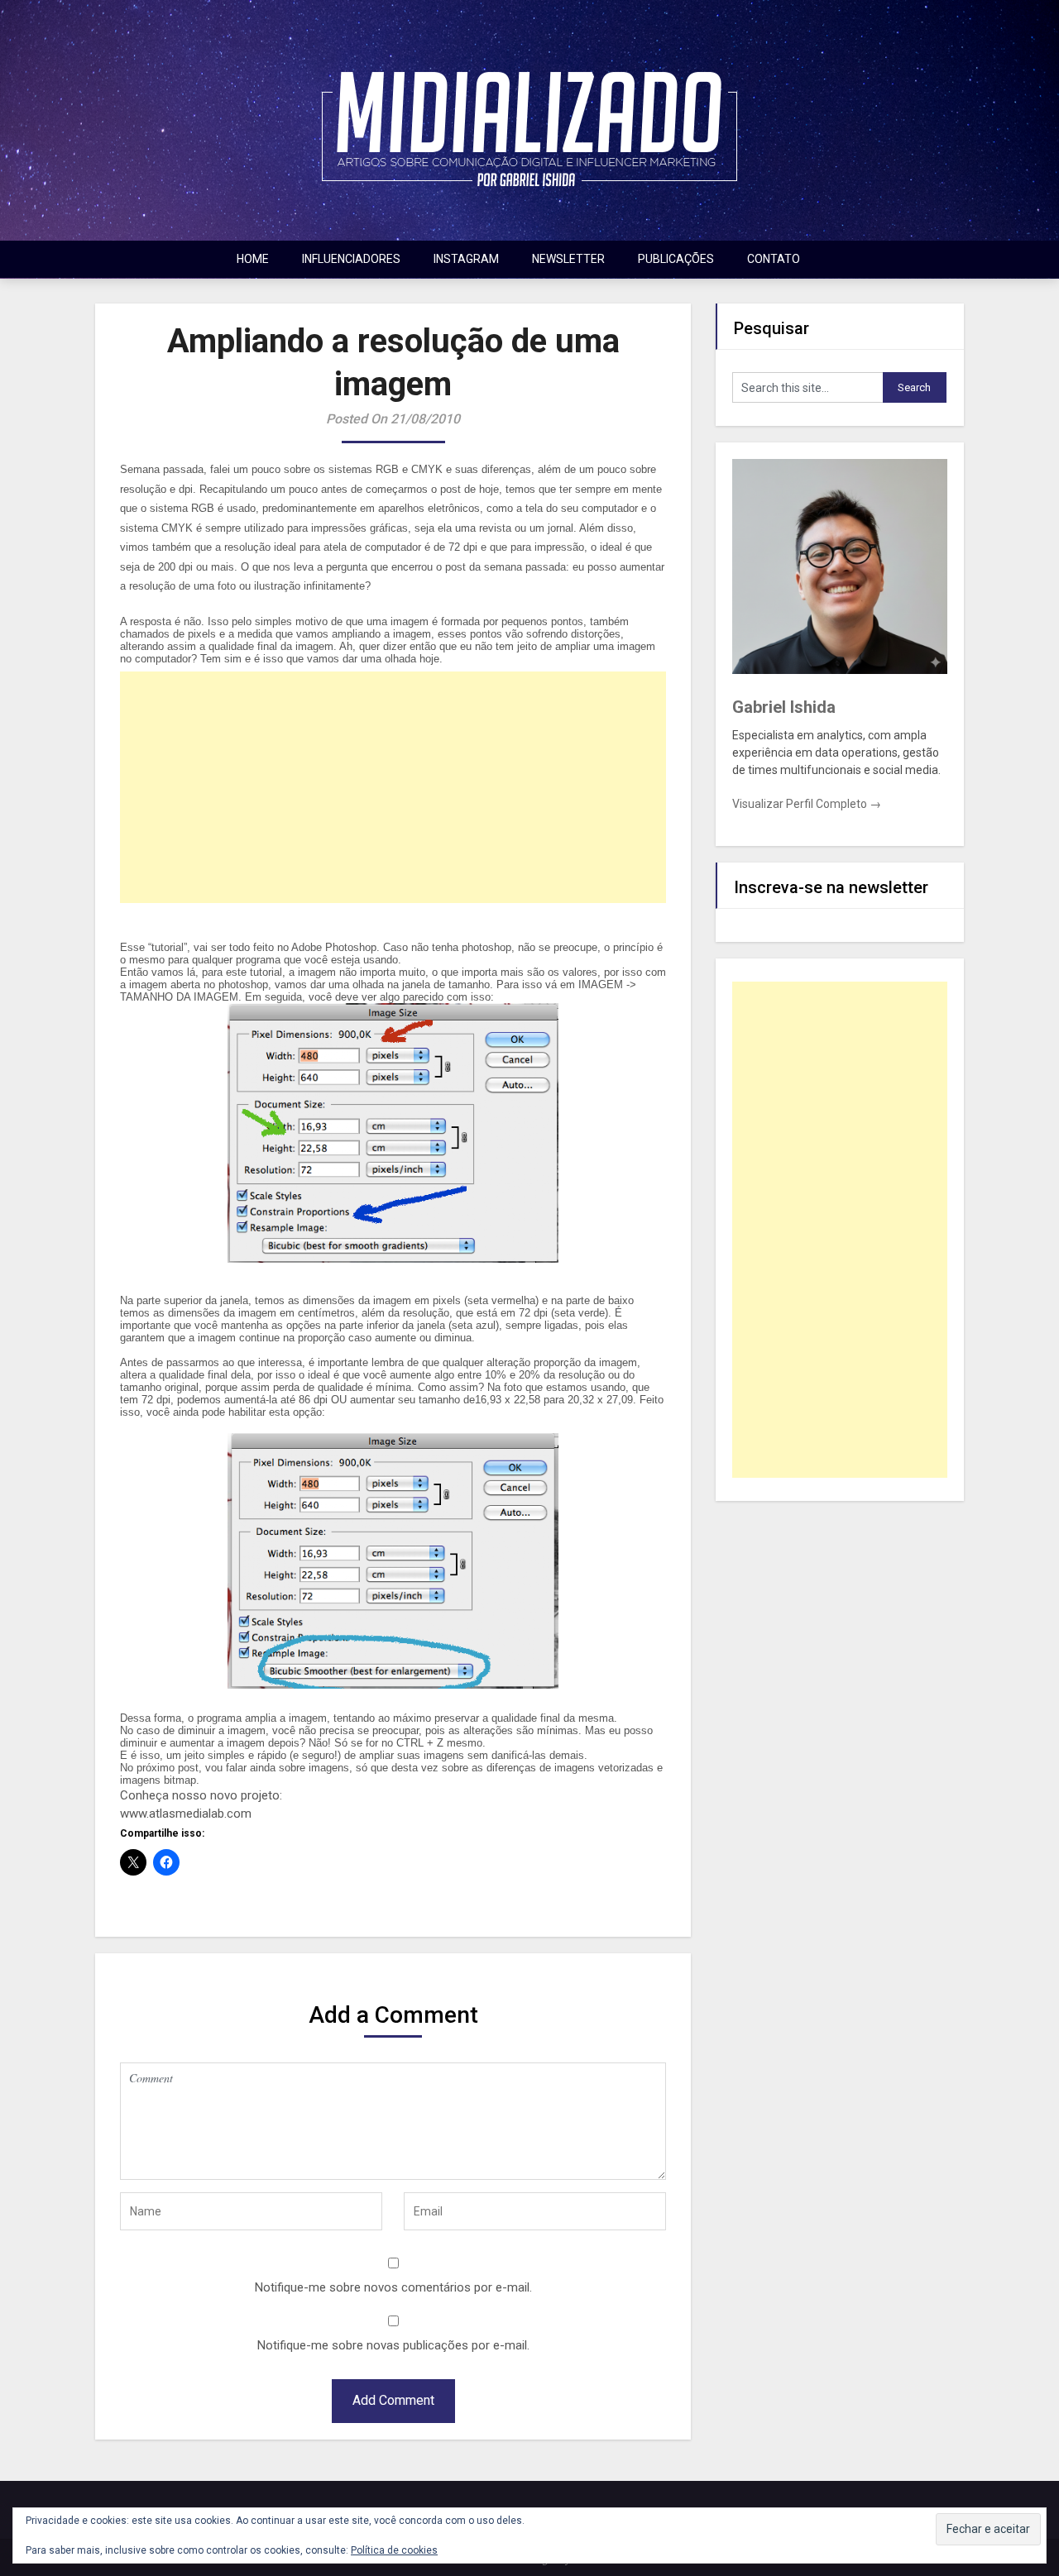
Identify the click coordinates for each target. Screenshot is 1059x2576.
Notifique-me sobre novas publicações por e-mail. (393, 2345)
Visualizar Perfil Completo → (807, 804)
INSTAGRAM (466, 259)
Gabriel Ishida (784, 707)
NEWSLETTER (568, 259)
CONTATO (774, 259)
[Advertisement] (393, 787)
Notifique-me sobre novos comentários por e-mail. (393, 2287)
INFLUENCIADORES (351, 259)
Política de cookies (394, 2550)
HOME (253, 259)
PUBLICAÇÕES (676, 259)
